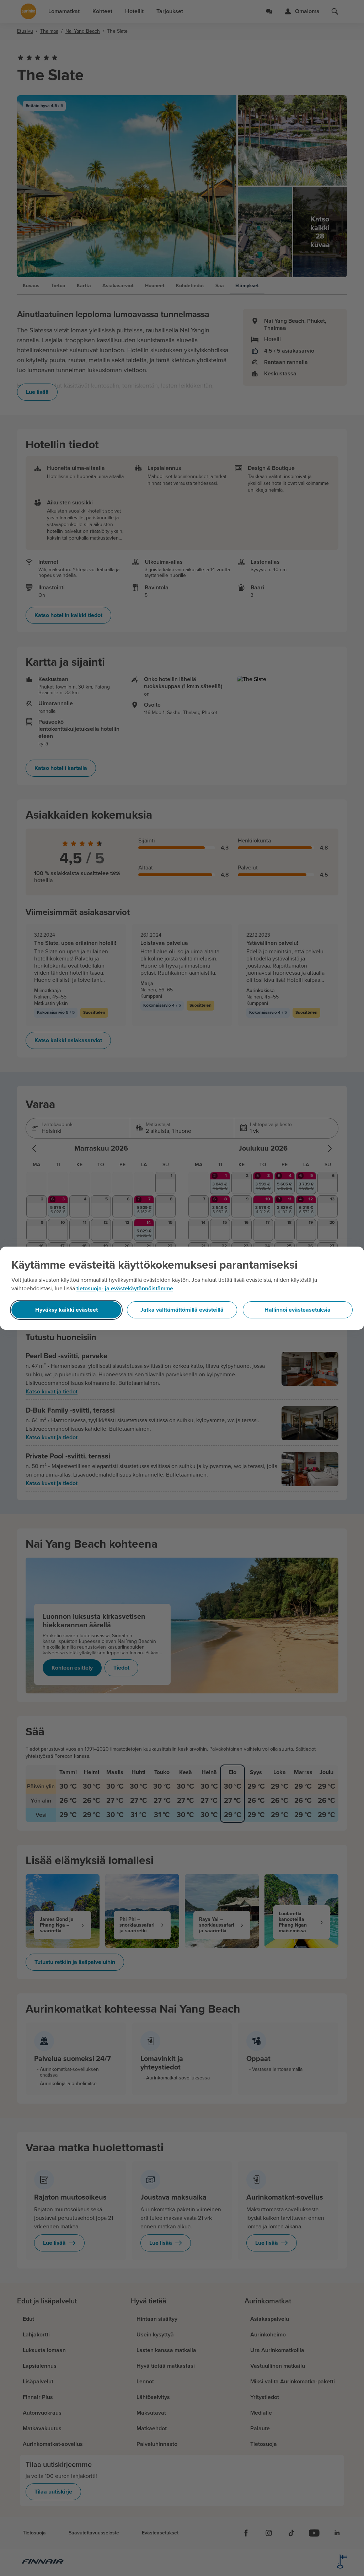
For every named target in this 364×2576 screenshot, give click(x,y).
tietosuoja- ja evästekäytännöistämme (125, 1289)
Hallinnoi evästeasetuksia (298, 1310)
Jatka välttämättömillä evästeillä (182, 1310)
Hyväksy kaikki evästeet (66, 1310)
